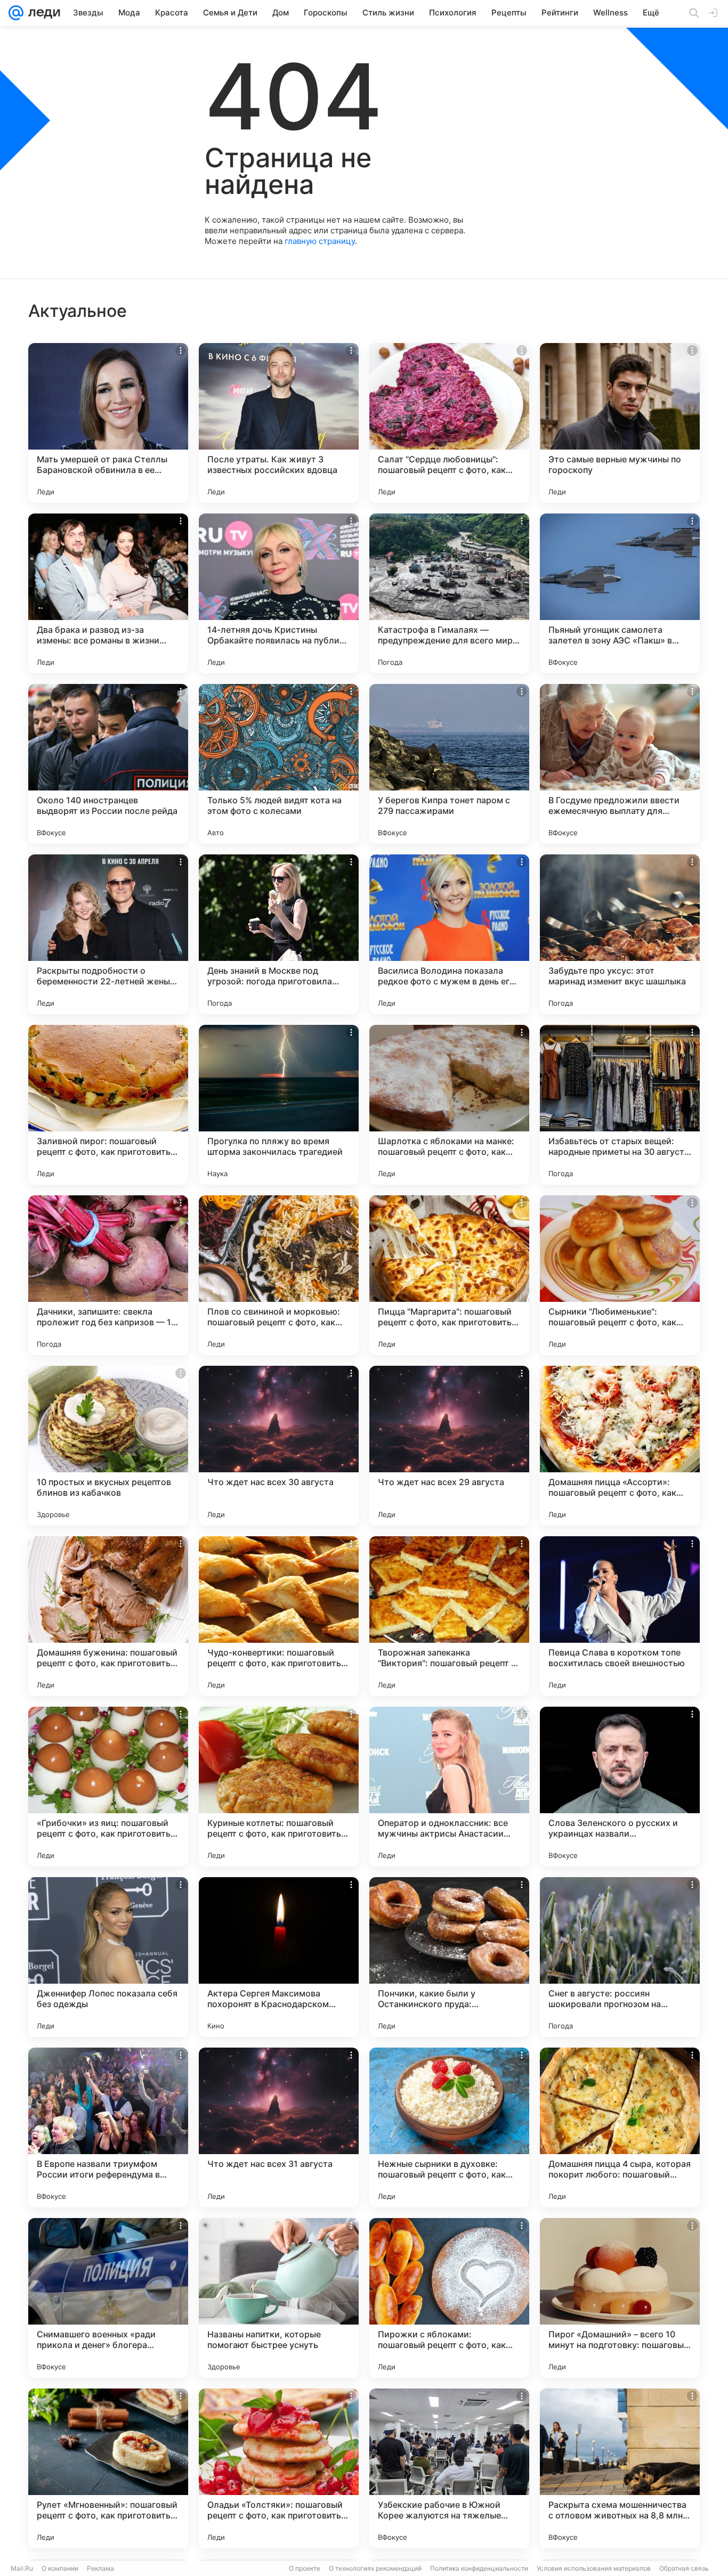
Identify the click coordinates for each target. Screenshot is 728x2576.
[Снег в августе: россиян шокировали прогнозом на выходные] (620, 1957)
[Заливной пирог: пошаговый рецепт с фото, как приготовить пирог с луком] (108, 1105)
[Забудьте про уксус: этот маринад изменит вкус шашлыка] (620, 934)
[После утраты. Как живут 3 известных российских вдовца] (279, 423)
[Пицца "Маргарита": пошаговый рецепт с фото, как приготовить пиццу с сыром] (449, 1275)
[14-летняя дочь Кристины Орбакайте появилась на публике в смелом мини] (279, 593)
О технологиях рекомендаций (375, 2568)
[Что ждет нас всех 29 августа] (449, 1446)
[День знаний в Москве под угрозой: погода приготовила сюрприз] (279, 934)
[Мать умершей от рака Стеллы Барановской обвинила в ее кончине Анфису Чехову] (108, 423)
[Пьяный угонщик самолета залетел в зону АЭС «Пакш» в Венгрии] (620, 593)
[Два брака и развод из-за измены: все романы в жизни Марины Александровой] (108, 593)
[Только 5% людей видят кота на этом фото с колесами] (279, 764)
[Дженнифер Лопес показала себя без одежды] (108, 1957)
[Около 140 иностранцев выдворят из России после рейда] (108, 764)
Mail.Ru (22, 2568)
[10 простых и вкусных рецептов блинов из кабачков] (108, 1446)
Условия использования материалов (594, 2568)
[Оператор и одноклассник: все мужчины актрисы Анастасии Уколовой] (449, 1787)
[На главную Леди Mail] (42, 13)
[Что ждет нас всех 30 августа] (279, 1446)
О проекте (305, 2568)
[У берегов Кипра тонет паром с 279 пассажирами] (449, 764)
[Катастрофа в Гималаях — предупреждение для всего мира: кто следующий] (449, 593)
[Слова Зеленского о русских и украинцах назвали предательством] (620, 1787)
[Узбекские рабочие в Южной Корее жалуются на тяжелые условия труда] (449, 2468)
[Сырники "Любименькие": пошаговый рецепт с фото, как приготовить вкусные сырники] (620, 1275)
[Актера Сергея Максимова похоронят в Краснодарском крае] (279, 1957)
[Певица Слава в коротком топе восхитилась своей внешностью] (620, 1616)
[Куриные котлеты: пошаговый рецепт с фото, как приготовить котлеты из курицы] (279, 1787)
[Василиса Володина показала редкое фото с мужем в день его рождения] (449, 934)
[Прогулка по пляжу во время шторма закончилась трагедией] (279, 1105)
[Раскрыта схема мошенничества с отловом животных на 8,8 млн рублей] (620, 2468)
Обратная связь (684, 2568)
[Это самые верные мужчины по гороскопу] (620, 423)
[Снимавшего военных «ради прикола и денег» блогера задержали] (108, 2298)
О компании (60, 2568)
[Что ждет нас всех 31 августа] (279, 2127)
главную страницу (320, 241)
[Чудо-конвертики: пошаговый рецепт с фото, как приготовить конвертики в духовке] (279, 1616)
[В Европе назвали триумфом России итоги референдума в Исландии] (108, 2127)
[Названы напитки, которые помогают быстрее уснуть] (279, 2298)
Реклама (100, 2568)
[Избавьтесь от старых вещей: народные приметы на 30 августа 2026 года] (620, 1105)
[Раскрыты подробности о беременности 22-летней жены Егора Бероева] (108, 934)
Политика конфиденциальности (479, 2568)
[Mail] (16, 13)
